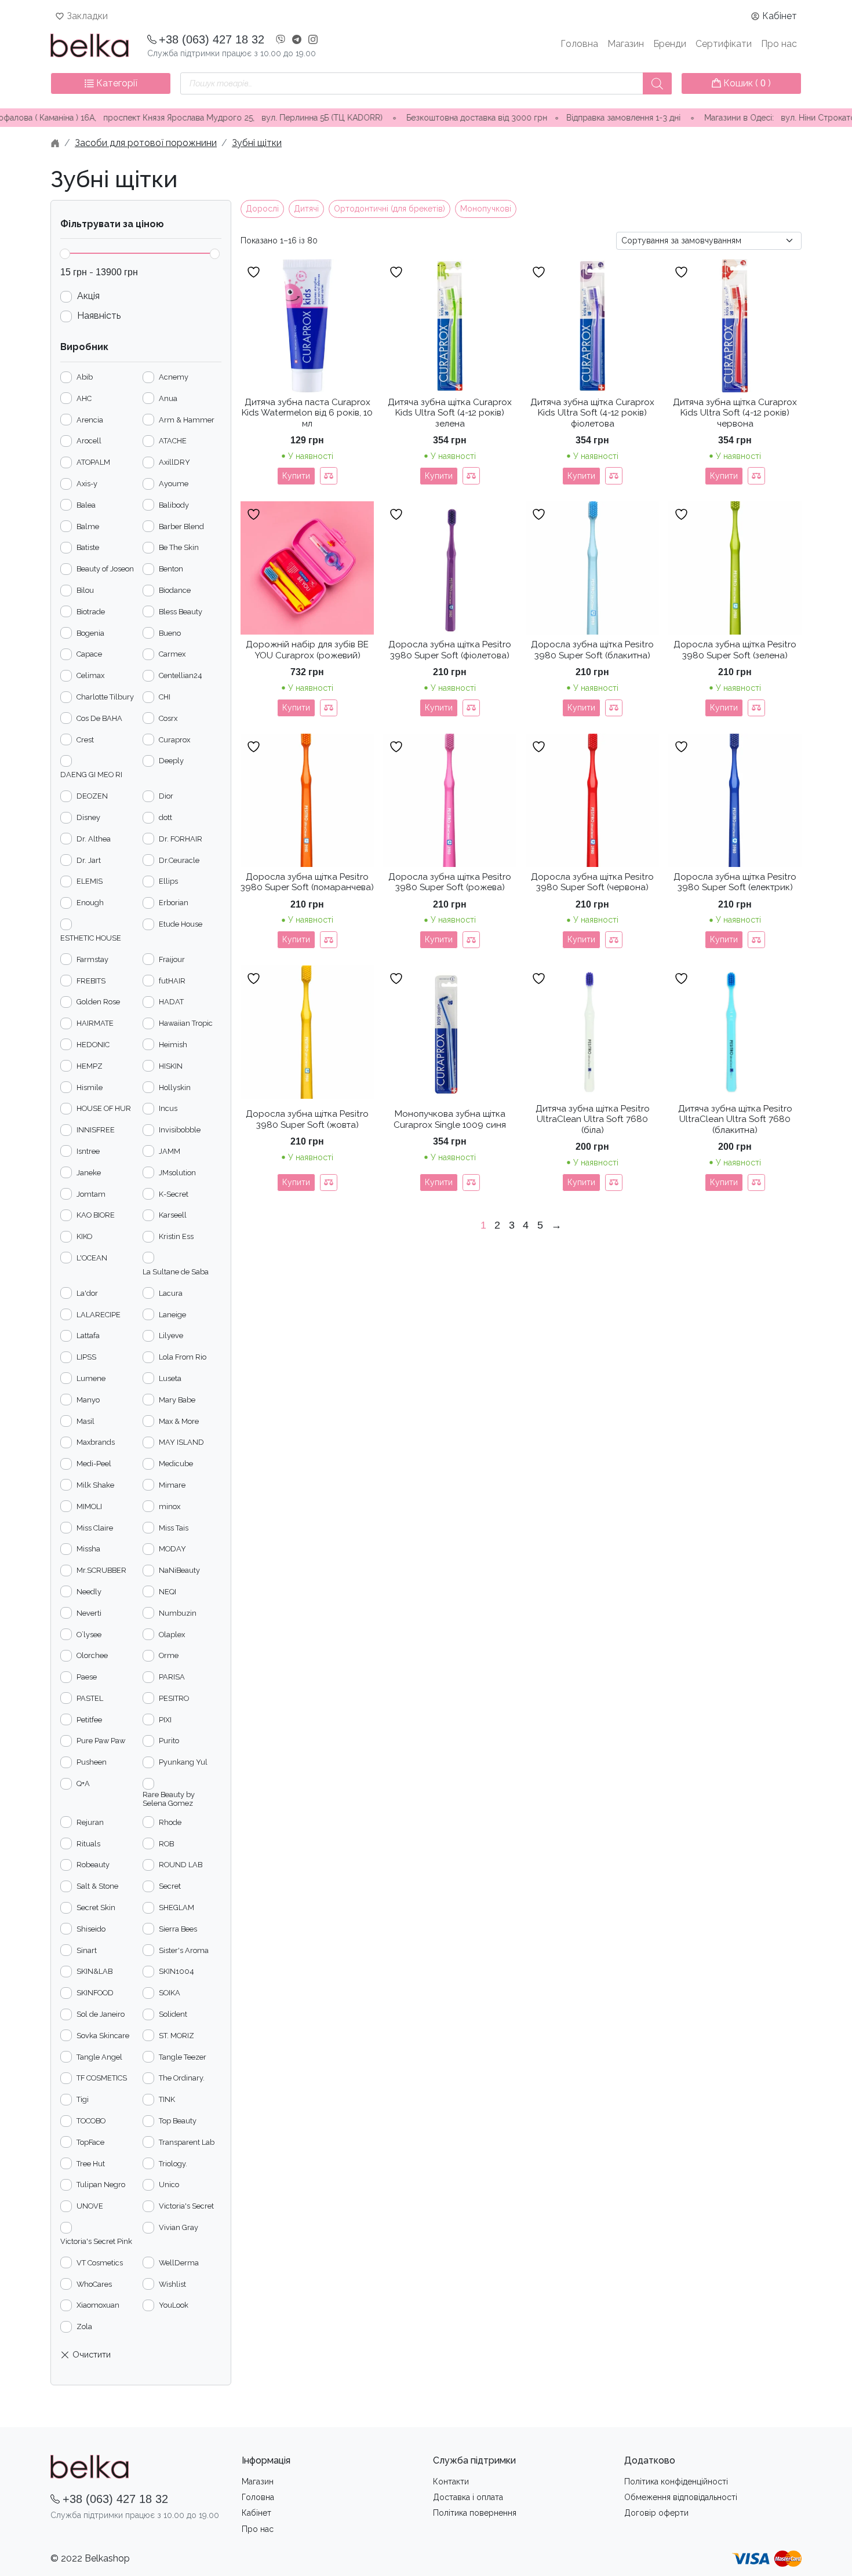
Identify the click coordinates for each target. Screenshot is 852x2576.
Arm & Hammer (187, 420)
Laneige (172, 1315)
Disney (88, 817)
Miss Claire (95, 1528)
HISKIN (171, 1066)
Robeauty (93, 1865)
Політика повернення (475, 2513)
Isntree (88, 1151)
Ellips (168, 881)
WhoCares (94, 2284)
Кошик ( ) (746, 83)
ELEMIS (90, 881)
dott (165, 817)
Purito (169, 1741)
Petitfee (89, 1720)
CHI (165, 697)
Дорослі (262, 209)
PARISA (172, 1677)
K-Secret (174, 1194)
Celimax (90, 675)
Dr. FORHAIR (181, 839)
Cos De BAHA (99, 718)
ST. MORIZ (176, 2036)
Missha (88, 1549)
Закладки (87, 16)
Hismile (90, 1087)
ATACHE (173, 441)
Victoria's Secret (186, 2206)
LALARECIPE (99, 1315)
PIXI (165, 1720)
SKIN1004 (176, 1971)
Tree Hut (91, 2164)
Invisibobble (180, 1130)
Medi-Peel (94, 1464)
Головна (579, 44)
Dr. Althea (94, 839)
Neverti (89, 1613)
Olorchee (92, 1655)
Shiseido (91, 1929)
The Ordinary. (182, 2078)
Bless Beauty (181, 612)
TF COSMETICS (102, 2078)
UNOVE (90, 2206)
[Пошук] (657, 83)
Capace (89, 654)
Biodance (175, 590)
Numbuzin (178, 1613)
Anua (168, 398)
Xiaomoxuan (98, 2305)
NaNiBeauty (179, 1570)
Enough (90, 903)
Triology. (173, 2164)
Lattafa (88, 1336)
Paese (87, 1677)
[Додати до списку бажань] (255, 272)
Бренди (670, 44)
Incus (168, 1108)
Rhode (170, 1822)
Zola (84, 2327)
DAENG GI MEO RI (91, 775)
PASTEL (90, 1698)
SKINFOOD (95, 1993)
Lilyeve (171, 1336)
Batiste (88, 547)
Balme (88, 527)
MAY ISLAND (181, 1442)
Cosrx (168, 718)
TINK (167, 2099)
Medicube (176, 1464)
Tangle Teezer (183, 2057)
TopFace (90, 2142)
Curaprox (174, 740)
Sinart (87, 1950)
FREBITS (91, 981)
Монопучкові (486, 209)
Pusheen (92, 1762)
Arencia (90, 420)
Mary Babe (177, 1400)
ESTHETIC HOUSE (91, 938)
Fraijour (172, 959)
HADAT (171, 1002)
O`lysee (89, 1635)
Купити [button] (296, 476)
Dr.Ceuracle (179, 860)
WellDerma (179, 2263)
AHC (84, 398)
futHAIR (172, 981)
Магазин (626, 44)
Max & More (179, 1421)
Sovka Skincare (103, 2036)
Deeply (171, 761)
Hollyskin (175, 1087)
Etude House (181, 924)
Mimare (172, 1485)
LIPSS (86, 1357)
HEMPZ (90, 1066)
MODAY (172, 1549)
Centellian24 (181, 675)
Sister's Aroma (184, 1950)
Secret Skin (96, 1908)
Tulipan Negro (101, 2185)
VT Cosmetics (100, 2263)
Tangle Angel (99, 2057)
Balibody (174, 505)
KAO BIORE (96, 1215)
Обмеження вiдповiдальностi (681, 2497)
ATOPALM (93, 462)
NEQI (168, 1592)
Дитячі (306, 209)
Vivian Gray (179, 2227)
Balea (86, 505)
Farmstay (92, 959)
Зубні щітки (257, 143)
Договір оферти (656, 2513)
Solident (173, 2014)
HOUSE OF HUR (104, 1108)
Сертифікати (724, 44)
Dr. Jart (89, 860)
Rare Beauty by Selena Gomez (169, 1799)
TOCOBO (91, 2121)
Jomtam (91, 1194)
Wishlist (172, 2284)
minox (170, 1506)
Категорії (116, 83)
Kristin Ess (176, 1236)
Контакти (451, 2482)
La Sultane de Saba (176, 1272)
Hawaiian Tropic (186, 1023)
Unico (169, 2185)
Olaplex (172, 1635)
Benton (171, 569)
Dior (166, 796)
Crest (85, 740)
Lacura (171, 1293)
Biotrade (91, 612)
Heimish (173, 1045)
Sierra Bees (178, 1929)
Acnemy (174, 377)
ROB (166, 1844)
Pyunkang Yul (183, 1762)
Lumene (91, 1378)
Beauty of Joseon (105, 569)
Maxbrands (96, 1442)
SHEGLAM (176, 1908)
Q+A (83, 1783)
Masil (85, 1421)
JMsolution (177, 1173)
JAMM (170, 1151)
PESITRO (174, 1698)
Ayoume (174, 484)
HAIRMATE (95, 1023)
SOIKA (170, 1993)
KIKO (84, 1236)
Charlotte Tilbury (105, 697)
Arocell (89, 441)
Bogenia (90, 633)
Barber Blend (181, 527)
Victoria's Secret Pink (96, 2241)
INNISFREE (96, 1130)
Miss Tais (174, 1528)
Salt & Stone (97, 1886)
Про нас (779, 44)
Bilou (85, 590)
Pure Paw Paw (101, 1741)
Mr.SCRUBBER (101, 1570)
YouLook (174, 2305)
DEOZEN (92, 796)
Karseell (173, 1215)
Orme (169, 1655)
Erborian (174, 903)
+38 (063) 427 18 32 (212, 39)
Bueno (170, 633)
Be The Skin (179, 547)
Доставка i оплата (468, 2497)
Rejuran (90, 1822)
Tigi (83, 2099)
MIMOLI (89, 1506)
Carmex (172, 654)
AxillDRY (174, 462)
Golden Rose (98, 1002)
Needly (89, 1592)
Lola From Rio (183, 1357)
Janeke (89, 1173)
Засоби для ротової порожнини (146, 143)
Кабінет (780, 16)
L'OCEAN (92, 1258)
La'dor (87, 1293)
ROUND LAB (181, 1865)
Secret (170, 1886)
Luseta (170, 1378)
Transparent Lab (187, 2142)
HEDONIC (93, 1045)
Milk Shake (95, 1485)
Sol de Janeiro (101, 2014)
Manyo (88, 1400)
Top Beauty (178, 2121)
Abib (85, 377)
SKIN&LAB (94, 1971)
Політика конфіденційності (676, 2482)
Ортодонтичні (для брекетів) (389, 209)
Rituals (88, 1844)
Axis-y (87, 484)
